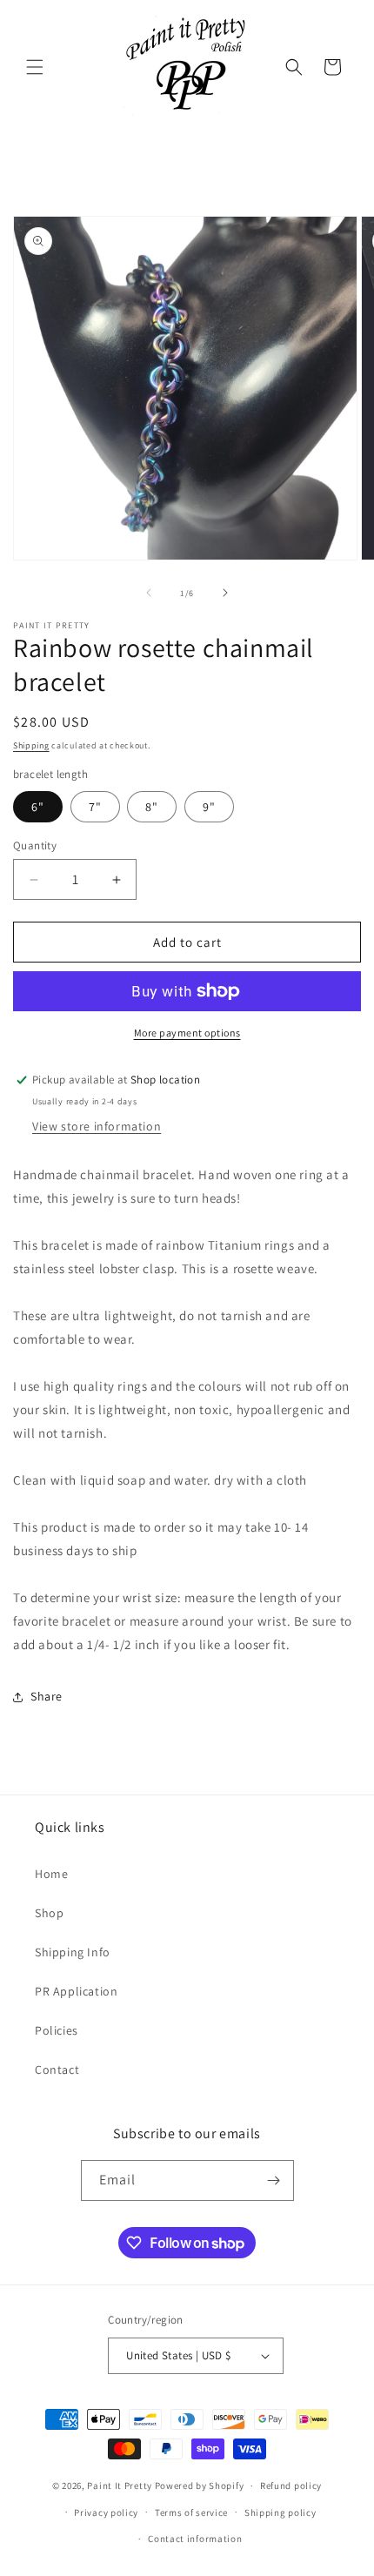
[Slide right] (225, 593)
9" (209, 807)
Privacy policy (106, 2512)
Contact (57, 2070)
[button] (35, 67)
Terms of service (191, 2512)
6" (38, 807)
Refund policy (291, 2485)
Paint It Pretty (120, 2485)
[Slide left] (149, 593)
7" (95, 807)
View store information (97, 1126)
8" (152, 807)
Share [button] (47, 1696)
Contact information (195, 2539)
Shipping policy (280, 2512)
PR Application (76, 1991)
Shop (49, 1913)
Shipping (31, 745)
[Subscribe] (274, 2180)
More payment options (187, 1033)
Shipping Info (73, 1952)
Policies (57, 2030)
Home (51, 1874)
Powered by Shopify (200, 2485)
